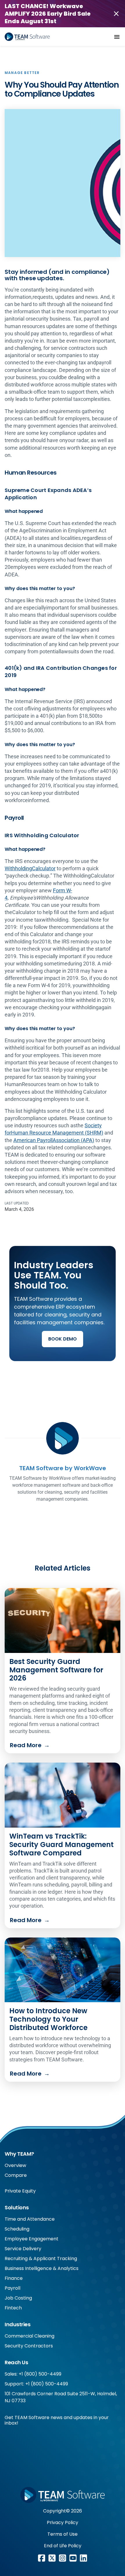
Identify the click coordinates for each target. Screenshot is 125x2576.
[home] (27, 37)
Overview (15, 2165)
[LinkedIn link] (83, 2558)
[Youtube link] (73, 2558)
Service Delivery (23, 2249)
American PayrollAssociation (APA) (54, 1140)
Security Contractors (29, 2346)
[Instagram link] (63, 2558)
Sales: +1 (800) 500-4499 (33, 2374)
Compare (16, 2175)
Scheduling (17, 2229)
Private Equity (20, 2191)
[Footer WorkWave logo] (63, 2495)
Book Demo (63, 1339)
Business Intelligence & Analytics (42, 2268)
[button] (117, 37)
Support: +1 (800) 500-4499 (36, 2384)
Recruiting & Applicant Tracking (41, 2258)
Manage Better (22, 73)
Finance (14, 2278)
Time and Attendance (30, 2219)
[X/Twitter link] (52, 2558)
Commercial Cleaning (30, 2336)
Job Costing (18, 2298)
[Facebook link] (42, 2558)
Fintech (13, 2308)
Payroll (12, 2288)
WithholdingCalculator (30, 868)
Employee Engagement (32, 2239)
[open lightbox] (63, 183)
